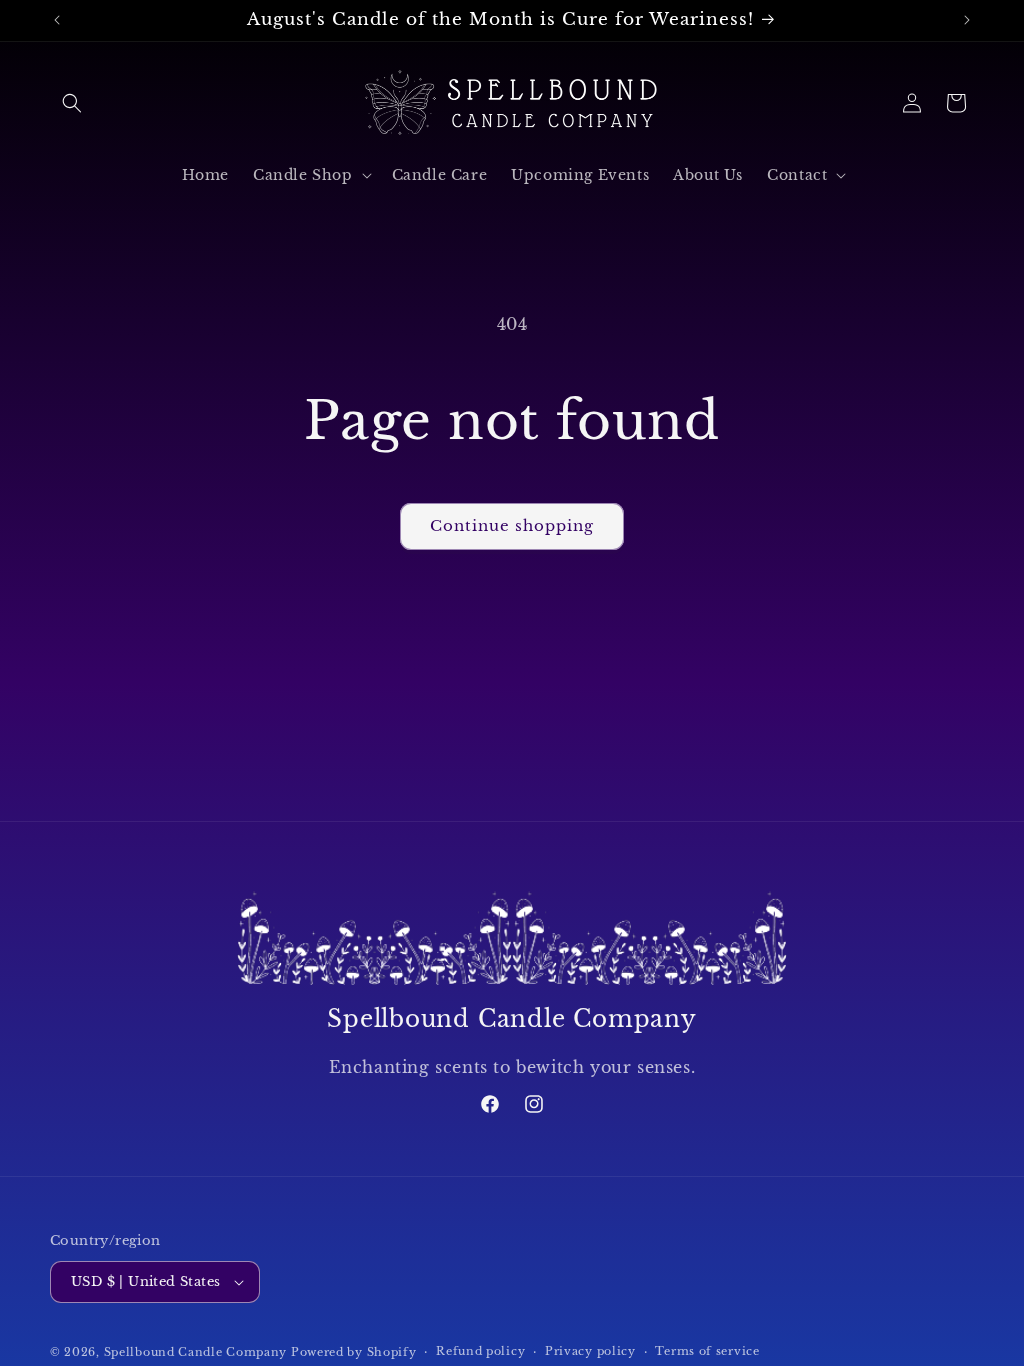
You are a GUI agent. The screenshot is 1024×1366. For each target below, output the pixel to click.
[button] (72, 103)
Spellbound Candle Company (196, 1352)
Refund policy (480, 1351)
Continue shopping (512, 525)
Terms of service (707, 1351)
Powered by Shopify (354, 1352)
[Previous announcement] (57, 20)
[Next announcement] (967, 20)
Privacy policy (590, 1351)
